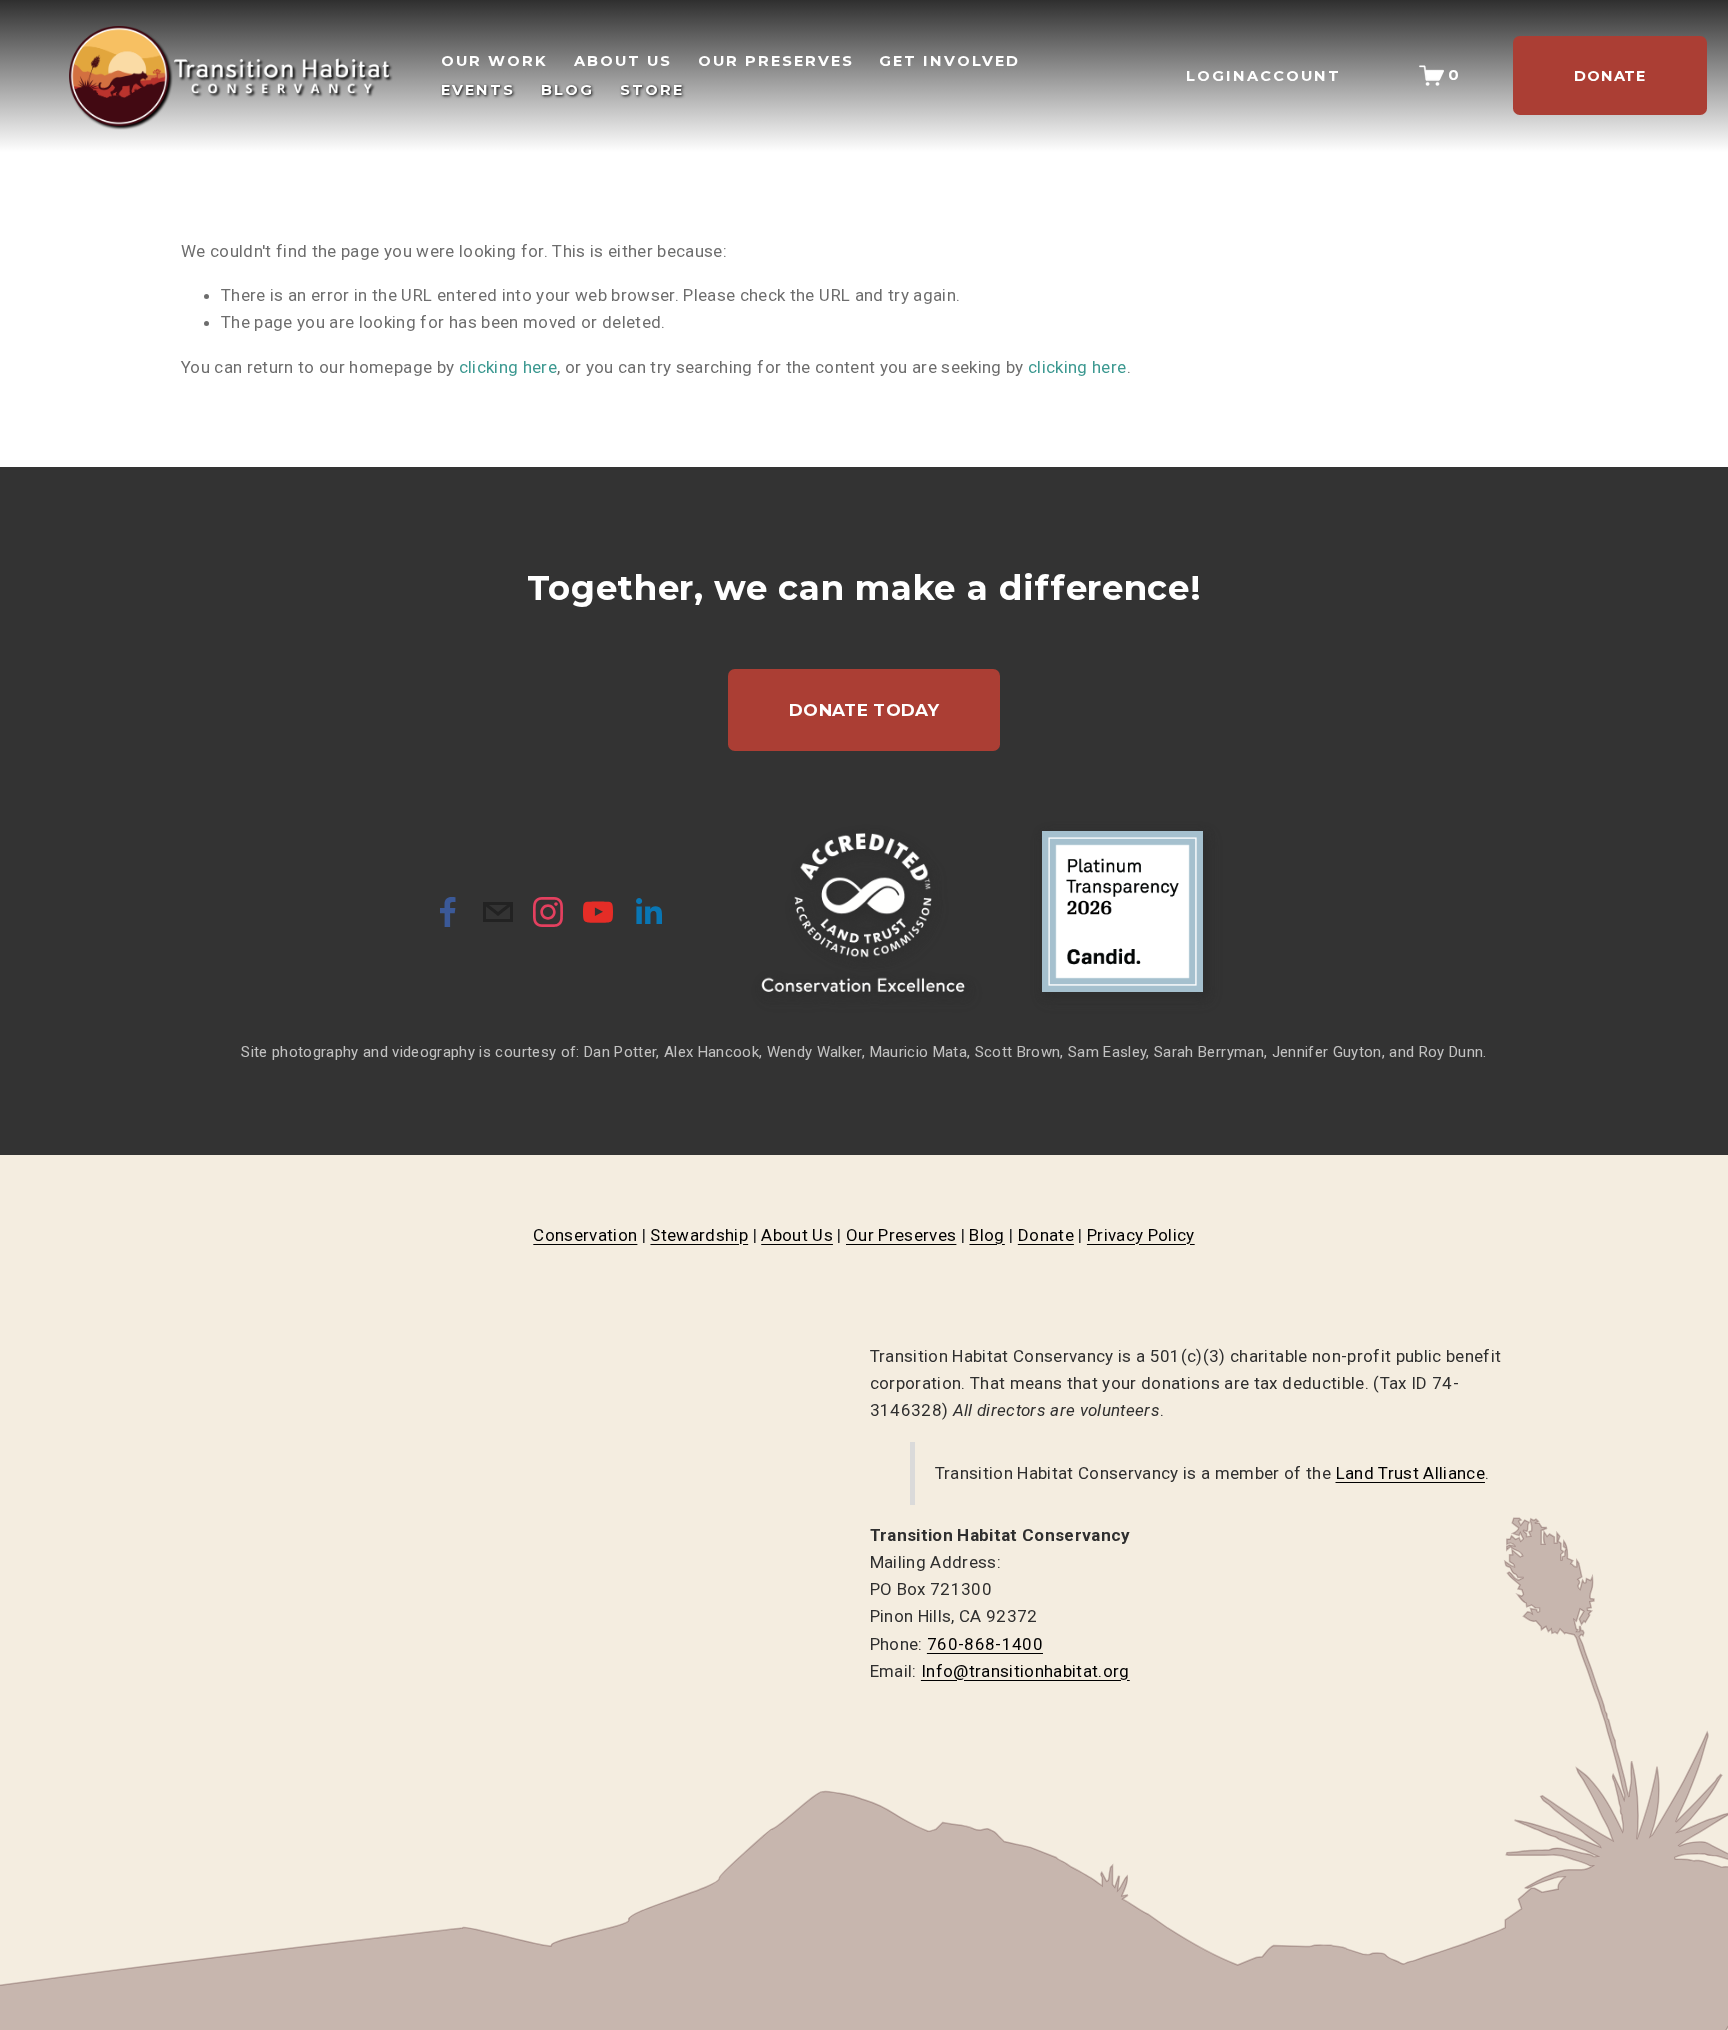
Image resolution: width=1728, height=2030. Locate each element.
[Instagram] (548, 912)
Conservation (585, 1235)
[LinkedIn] (648, 912)
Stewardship (699, 1235)
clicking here (508, 367)
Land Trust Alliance (1410, 1473)
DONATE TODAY (864, 710)
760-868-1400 (985, 1644)
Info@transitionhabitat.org (1025, 1671)
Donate (1046, 1235)
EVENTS (478, 90)
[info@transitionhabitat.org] (498, 912)
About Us (797, 1235)
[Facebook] (448, 912)
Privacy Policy (1141, 1235)
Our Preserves (901, 1235)
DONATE (1610, 76)
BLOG (567, 90)
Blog (986, 1235)
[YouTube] (598, 912)
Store (652, 90)
